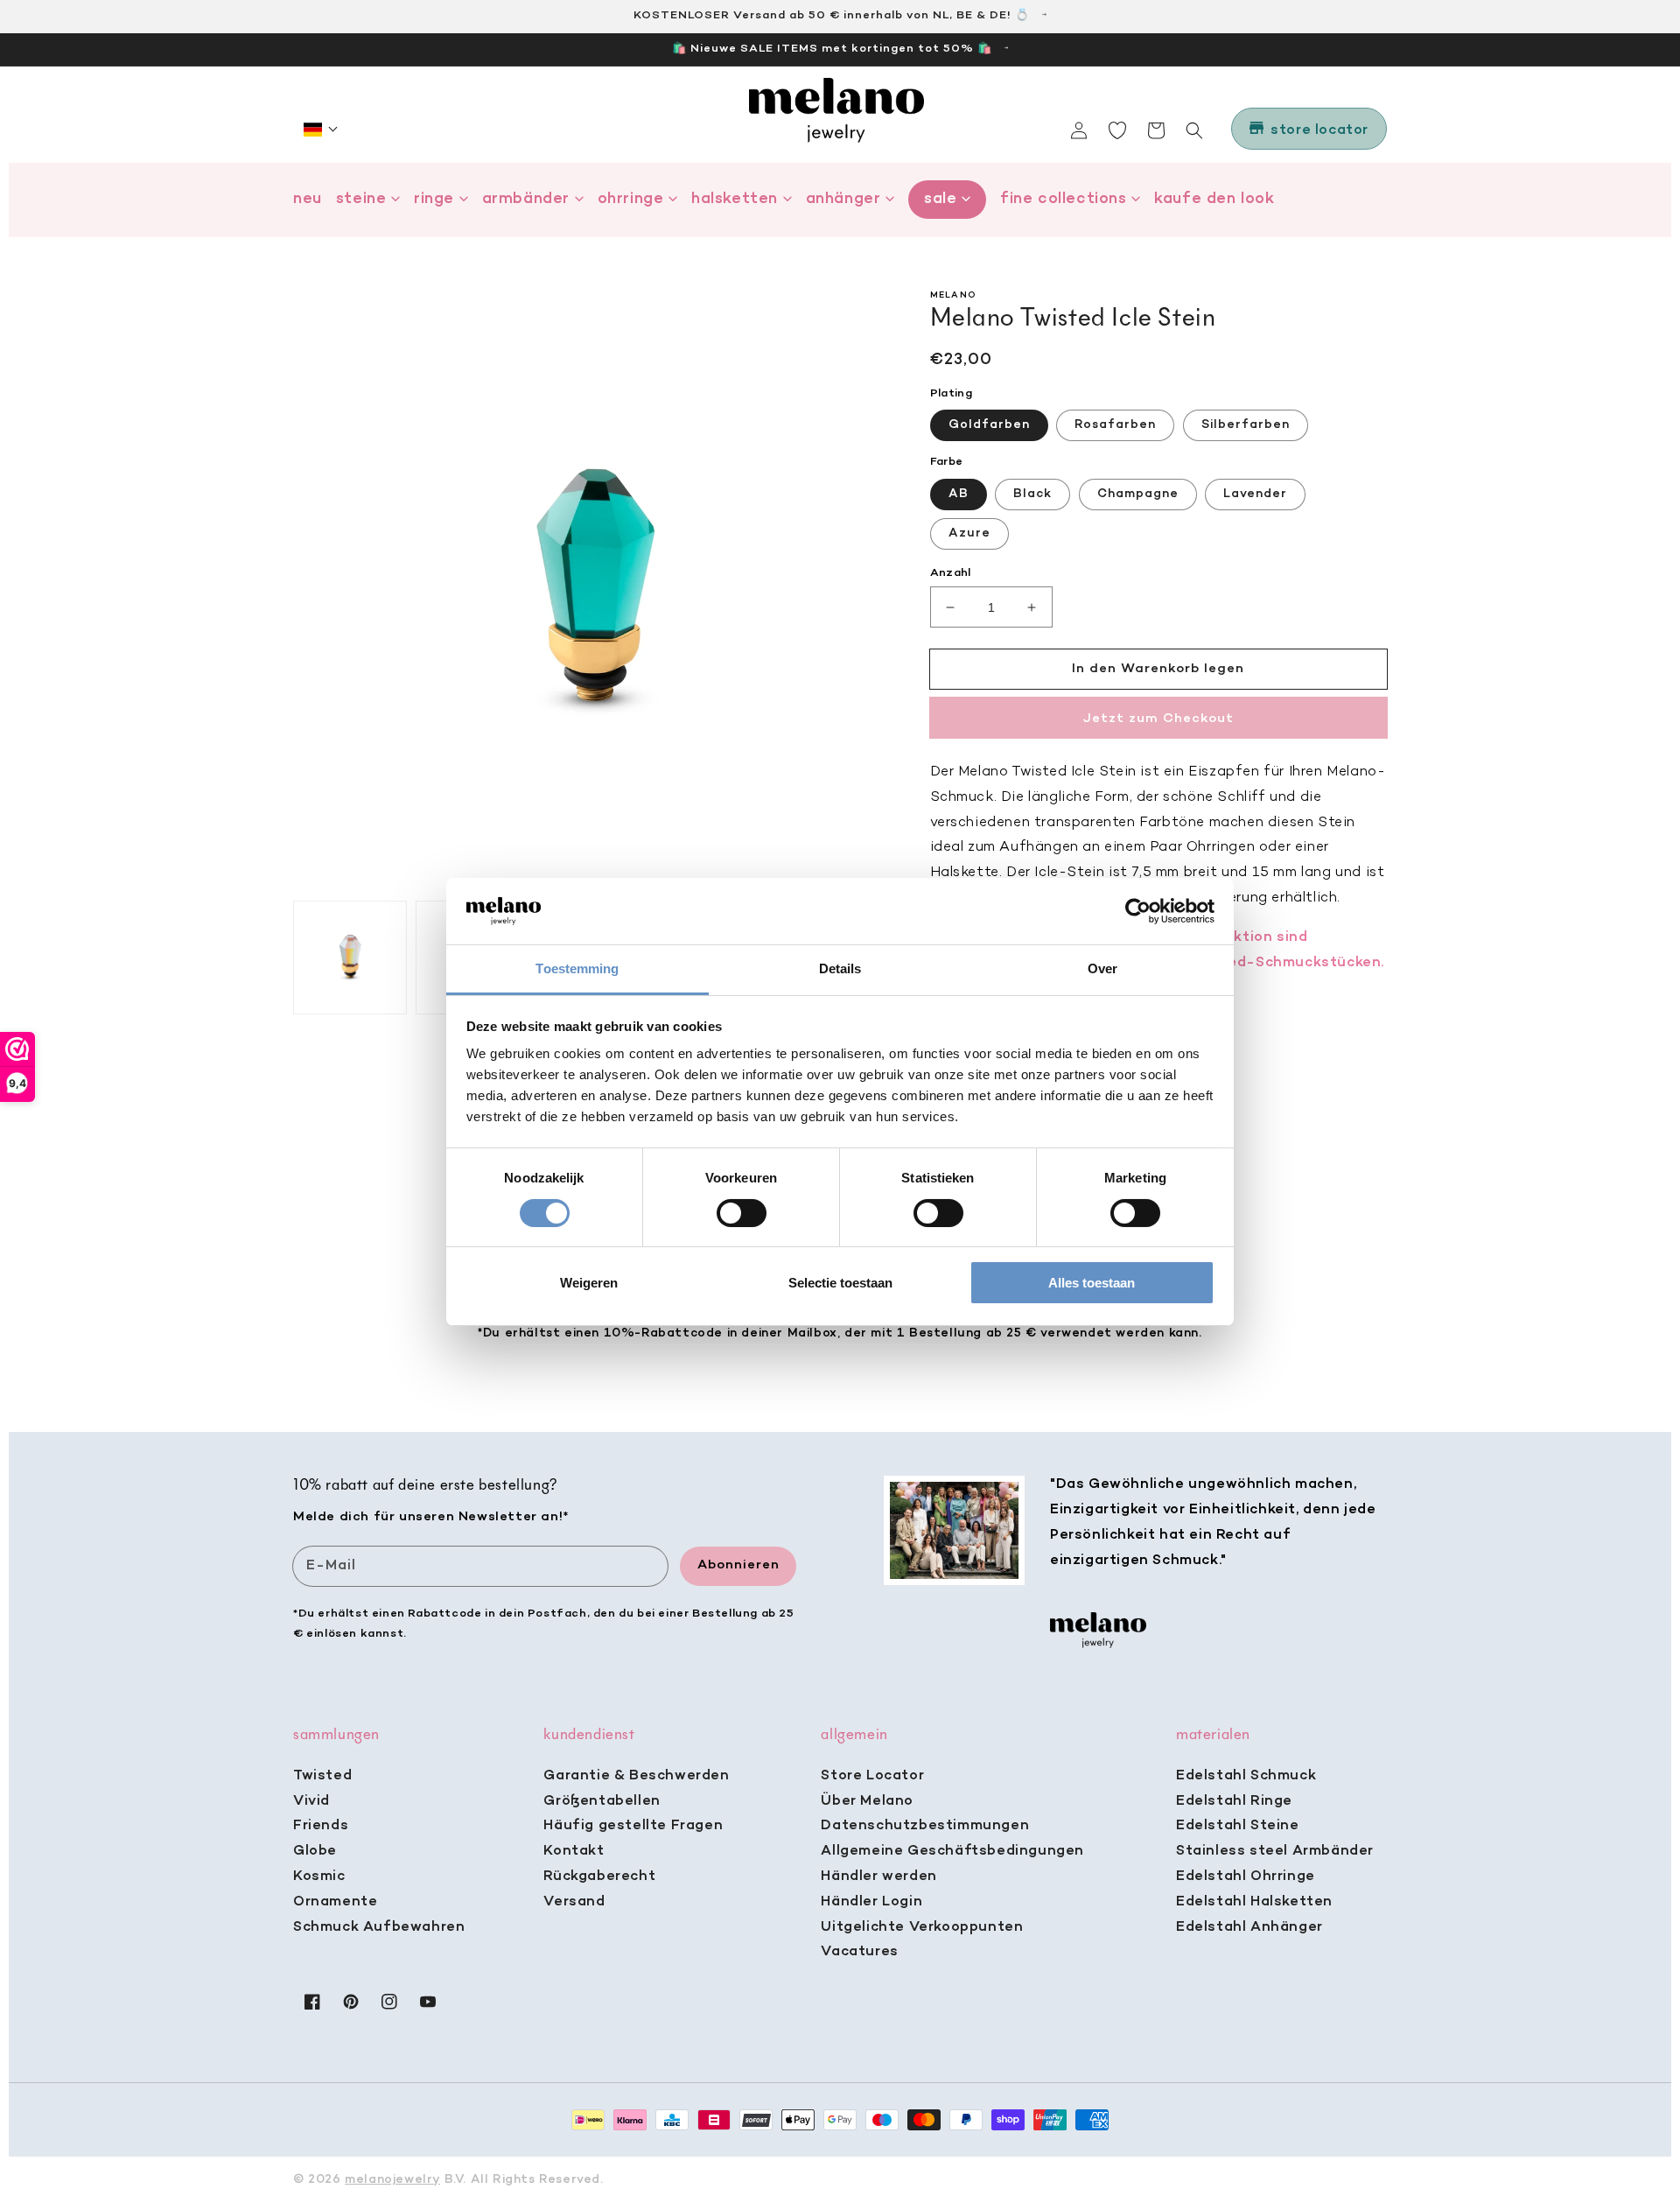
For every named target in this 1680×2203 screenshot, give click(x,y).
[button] (321, 130)
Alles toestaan (1092, 1283)
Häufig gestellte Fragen (633, 1826)
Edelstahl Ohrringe (1246, 1877)
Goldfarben (989, 425)
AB (959, 494)
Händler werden (878, 1877)
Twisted (322, 1776)
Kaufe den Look (1214, 199)
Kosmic (319, 1877)
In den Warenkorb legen (1158, 669)
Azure (969, 533)
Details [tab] (840, 968)
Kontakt (574, 1851)
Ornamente (335, 1902)
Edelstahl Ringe (1234, 1801)
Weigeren (589, 1283)
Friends (321, 1826)
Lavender (1255, 494)
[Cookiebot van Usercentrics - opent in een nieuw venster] (1138, 911)
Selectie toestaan (840, 1283)
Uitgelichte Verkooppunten (922, 1927)
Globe (315, 1851)
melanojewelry (392, 2180)
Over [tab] (1102, 968)
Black (1032, 494)
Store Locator (872, 1776)
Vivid (311, 1801)
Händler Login (871, 1902)
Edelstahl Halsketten (1254, 1902)
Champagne (1138, 494)
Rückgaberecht (599, 1877)
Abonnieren (738, 1565)
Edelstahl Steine (1238, 1826)
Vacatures (859, 1952)
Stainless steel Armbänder (1275, 1851)
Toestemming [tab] (577, 968)
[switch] (742, 1213)
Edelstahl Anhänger (1249, 1927)
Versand (574, 1902)
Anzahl (951, 573)
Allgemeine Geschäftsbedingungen (952, 1851)
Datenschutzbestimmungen (925, 1826)
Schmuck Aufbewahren (379, 1927)
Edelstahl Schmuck (1246, 1776)
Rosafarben (1115, 425)
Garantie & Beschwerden (636, 1776)
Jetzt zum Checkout (1158, 719)
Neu (308, 199)
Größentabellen (602, 1801)
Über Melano (867, 1801)
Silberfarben (1246, 425)
